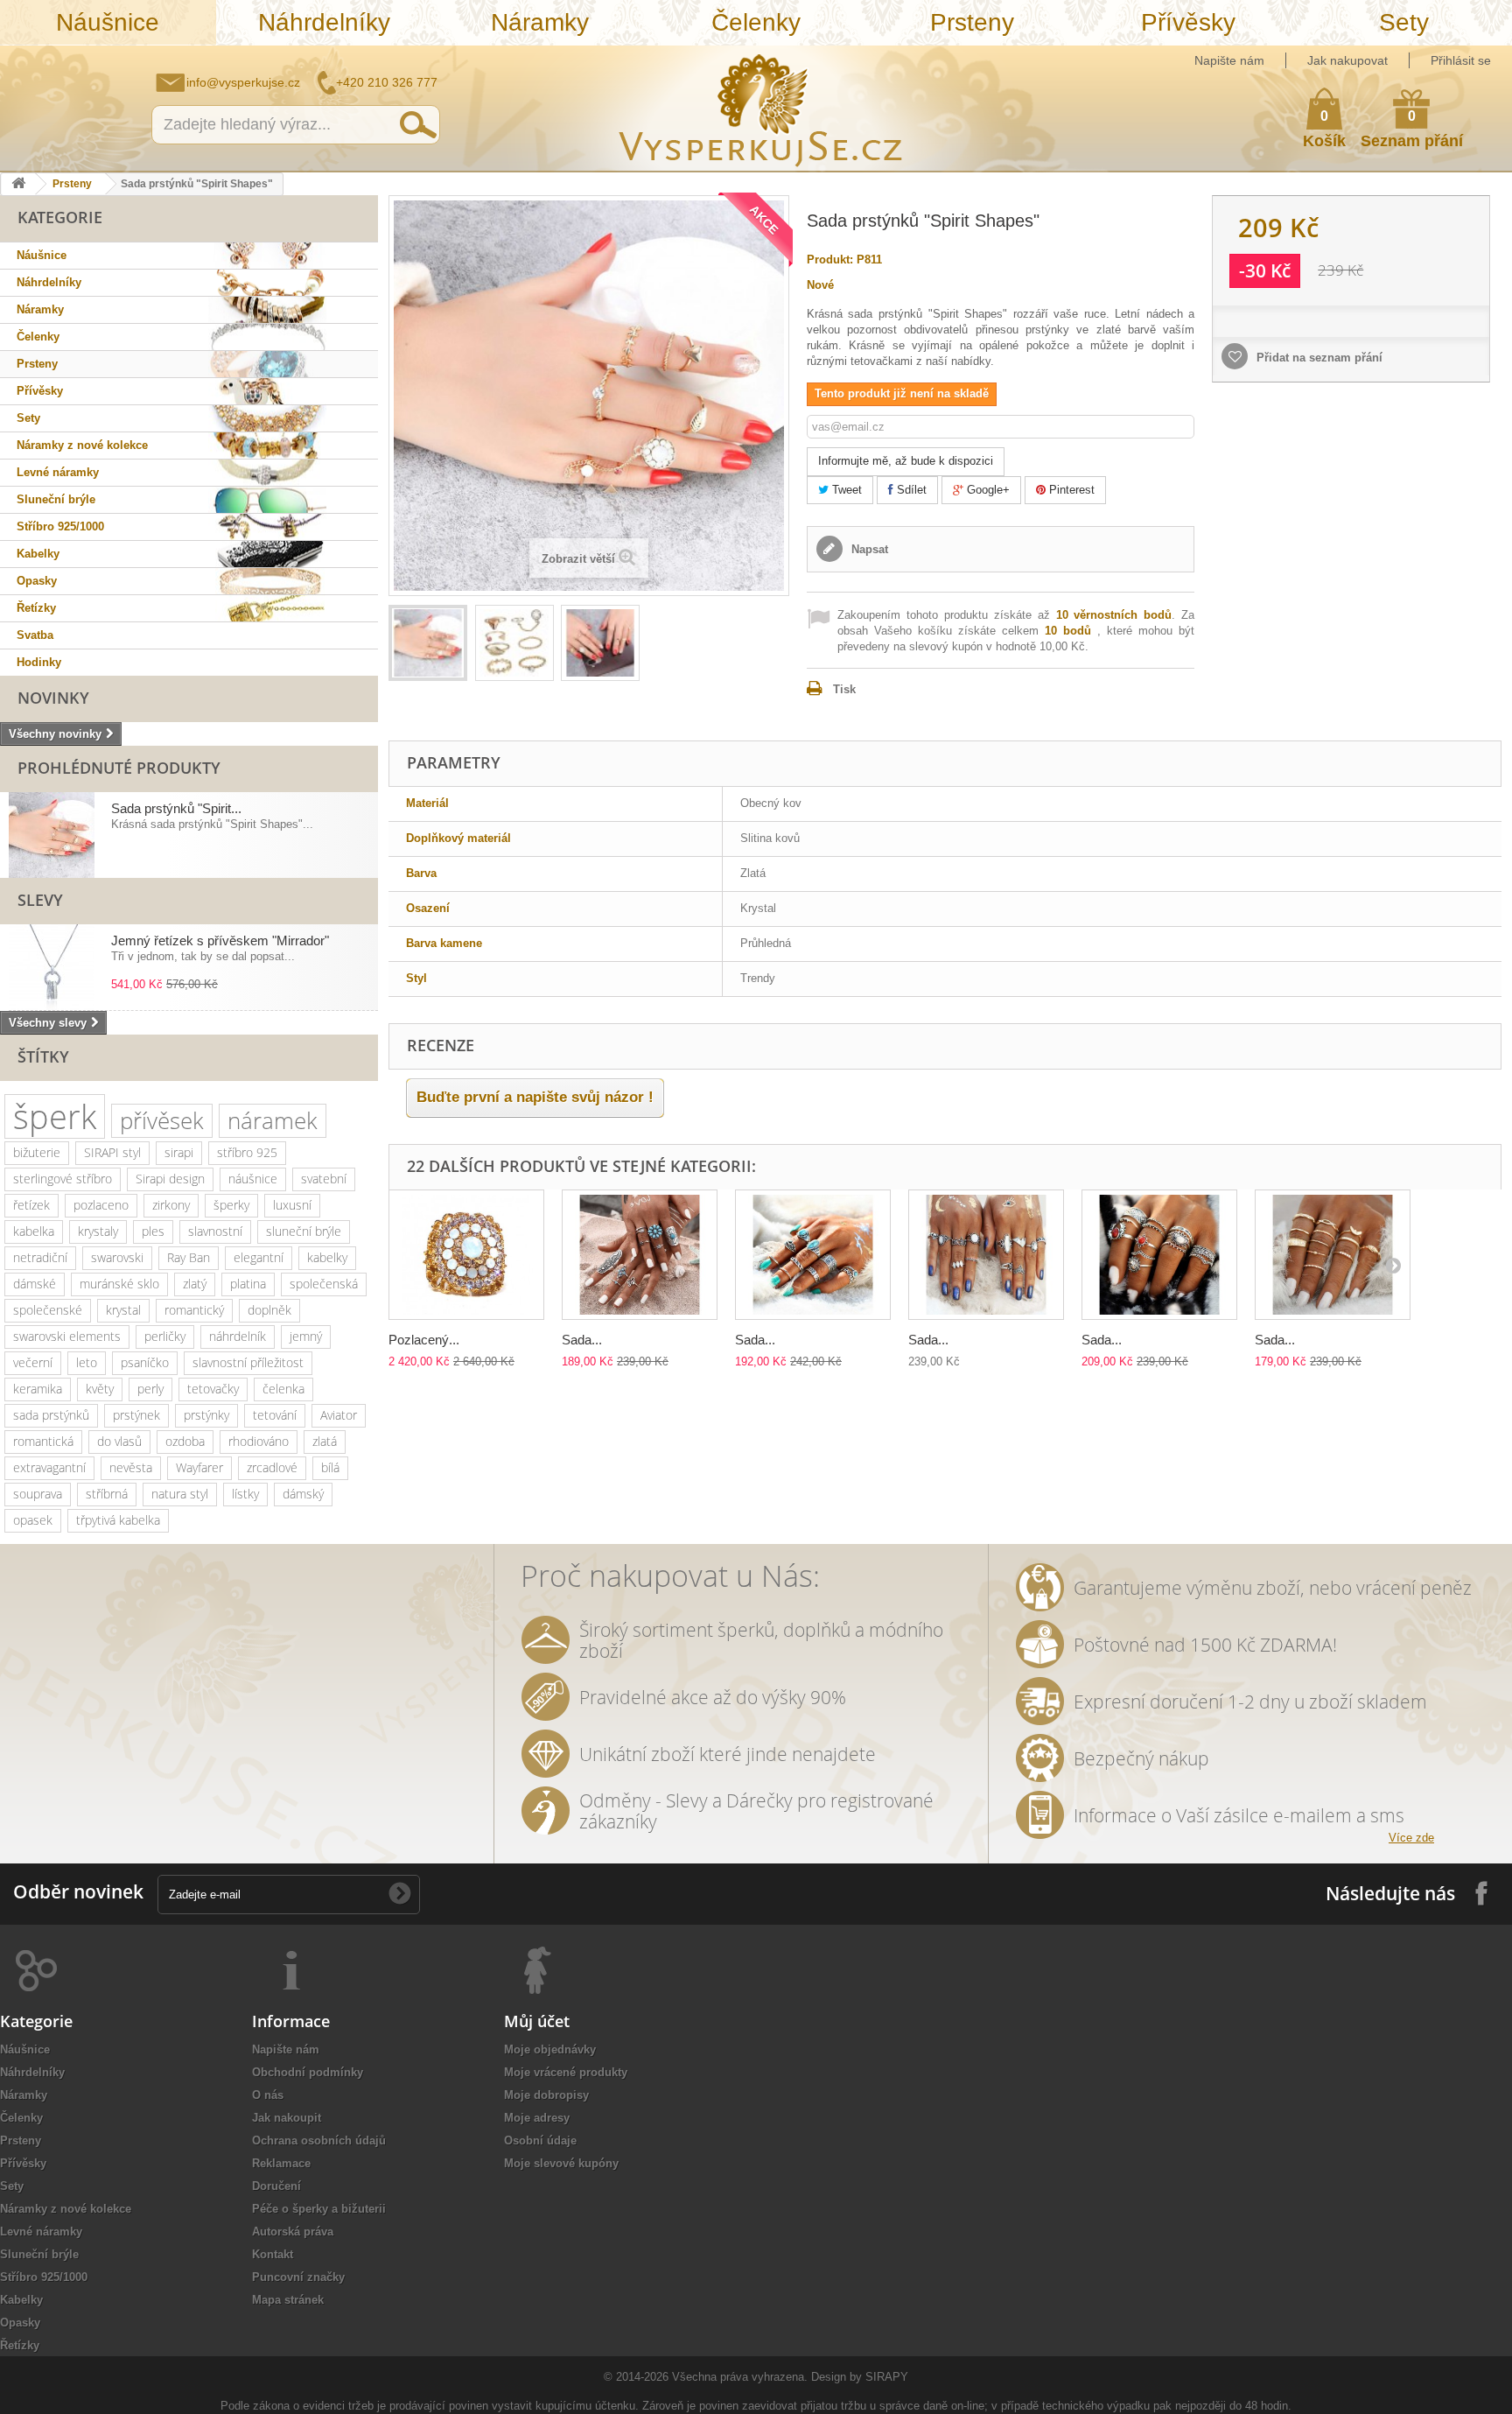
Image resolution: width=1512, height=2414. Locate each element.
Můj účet (537, 2021)
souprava (38, 1494)
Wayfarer (199, 1467)
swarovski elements (67, 1336)
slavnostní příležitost (248, 1362)
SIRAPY (887, 2377)
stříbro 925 (247, 1152)
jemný (306, 1336)
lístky (245, 1494)
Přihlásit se (1461, 60)
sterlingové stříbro (63, 1179)
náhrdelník (238, 1336)
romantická (43, 1441)
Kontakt (273, 2254)
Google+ (987, 490)
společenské (48, 1310)
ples (153, 1231)
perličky (165, 1336)
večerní (33, 1362)
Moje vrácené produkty (566, 2072)
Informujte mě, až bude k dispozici (906, 461)
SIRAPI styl (112, 1152)
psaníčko (145, 1362)
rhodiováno (259, 1441)
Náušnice (108, 22)
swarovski (117, 1257)
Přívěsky (1188, 22)
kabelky (327, 1257)
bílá (330, 1467)
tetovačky (213, 1389)
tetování (275, 1415)
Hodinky (39, 662)
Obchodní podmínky (308, 2072)
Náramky (540, 22)
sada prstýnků (51, 1415)
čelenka (283, 1389)
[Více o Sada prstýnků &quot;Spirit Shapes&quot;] (52, 835)
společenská (324, 1284)
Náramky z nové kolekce (82, 445)
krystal (123, 1310)
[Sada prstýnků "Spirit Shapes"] (428, 643)
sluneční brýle (304, 1231)
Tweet (845, 490)
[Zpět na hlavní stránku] (18, 184)
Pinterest (1070, 490)
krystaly (98, 1231)
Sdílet (910, 490)
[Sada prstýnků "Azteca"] (640, 1255)
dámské (35, 1284)
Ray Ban (189, 1257)
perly (150, 1389)
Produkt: (830, 260)
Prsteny (972, 22)
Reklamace (281, 2163)
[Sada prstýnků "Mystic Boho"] (1333, 1255)
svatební (324, 1179)
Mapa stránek (288, 2300)
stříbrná (107, 1494)
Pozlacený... (424, 1340)
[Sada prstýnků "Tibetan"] (813, 1255)
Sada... (582, 1340)
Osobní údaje (540, 2140)
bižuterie (37, 1152)
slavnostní (215, 1231)
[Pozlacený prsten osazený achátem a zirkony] (466, 1255)
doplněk (269, 1310)
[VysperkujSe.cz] (761, 108)
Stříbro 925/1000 (60, 526)
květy (100, 1389)
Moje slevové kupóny (561, 2163)
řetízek (31, 1205)
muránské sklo (119, 1284)
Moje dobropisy (546, 2095)
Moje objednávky (550, 2049)
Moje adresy (537, 2118)
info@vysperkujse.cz (243, 82)
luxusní (292, 1205)
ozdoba (185, 1441)
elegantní (259, 1257)
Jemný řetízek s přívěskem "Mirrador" (220, 940)
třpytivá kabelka (118, 1520)
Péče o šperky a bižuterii (319, 2209)
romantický (194, 1310)
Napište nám (1229, 60)
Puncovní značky (298, 2277)
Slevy (40, 900)
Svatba (35, 635)
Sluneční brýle (56, 499)
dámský (303, 1494)
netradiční (40, 1257)
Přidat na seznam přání (1318, 358)
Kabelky (38, 554)
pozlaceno (101, 1205)
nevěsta (131, 1467)
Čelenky (756, 22)
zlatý (195, 1284)
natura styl (180, 1494)
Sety (1404, 22)
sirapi (179, 1152)
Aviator (339, 1415)
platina (248, 1284)
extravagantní (49, 1467)
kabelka (34, 1231)
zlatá (325, 1441)
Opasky (37, 581)
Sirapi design (170, 1179)
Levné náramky (58, 472)
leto (87, 1362)
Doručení (276, 2186)
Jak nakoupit (287, 2118)
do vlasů (119, 1441)
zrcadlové (272, 1467)
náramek (273, 1120)
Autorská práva (293, 2232)
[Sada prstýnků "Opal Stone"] (986, 1255)
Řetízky (36, 608)
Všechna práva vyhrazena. (740, 2377)
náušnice (253, 1179)
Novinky (53, 698)
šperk (55, 1116)
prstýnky (206, 1415)
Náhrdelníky (324, 22)
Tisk (844, 689)
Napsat (868, 549)
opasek (33, 1520)
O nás (268, 2095)
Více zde (1411, 1838)
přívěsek (162, 1120)
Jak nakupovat (1347, 60)
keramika (38, 1389)
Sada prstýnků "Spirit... (176, 808)
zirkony (171, 1205)
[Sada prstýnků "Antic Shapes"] (1159, 1255)
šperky (231, 1205)
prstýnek (136, 1415)
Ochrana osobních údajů (319, 2140)
